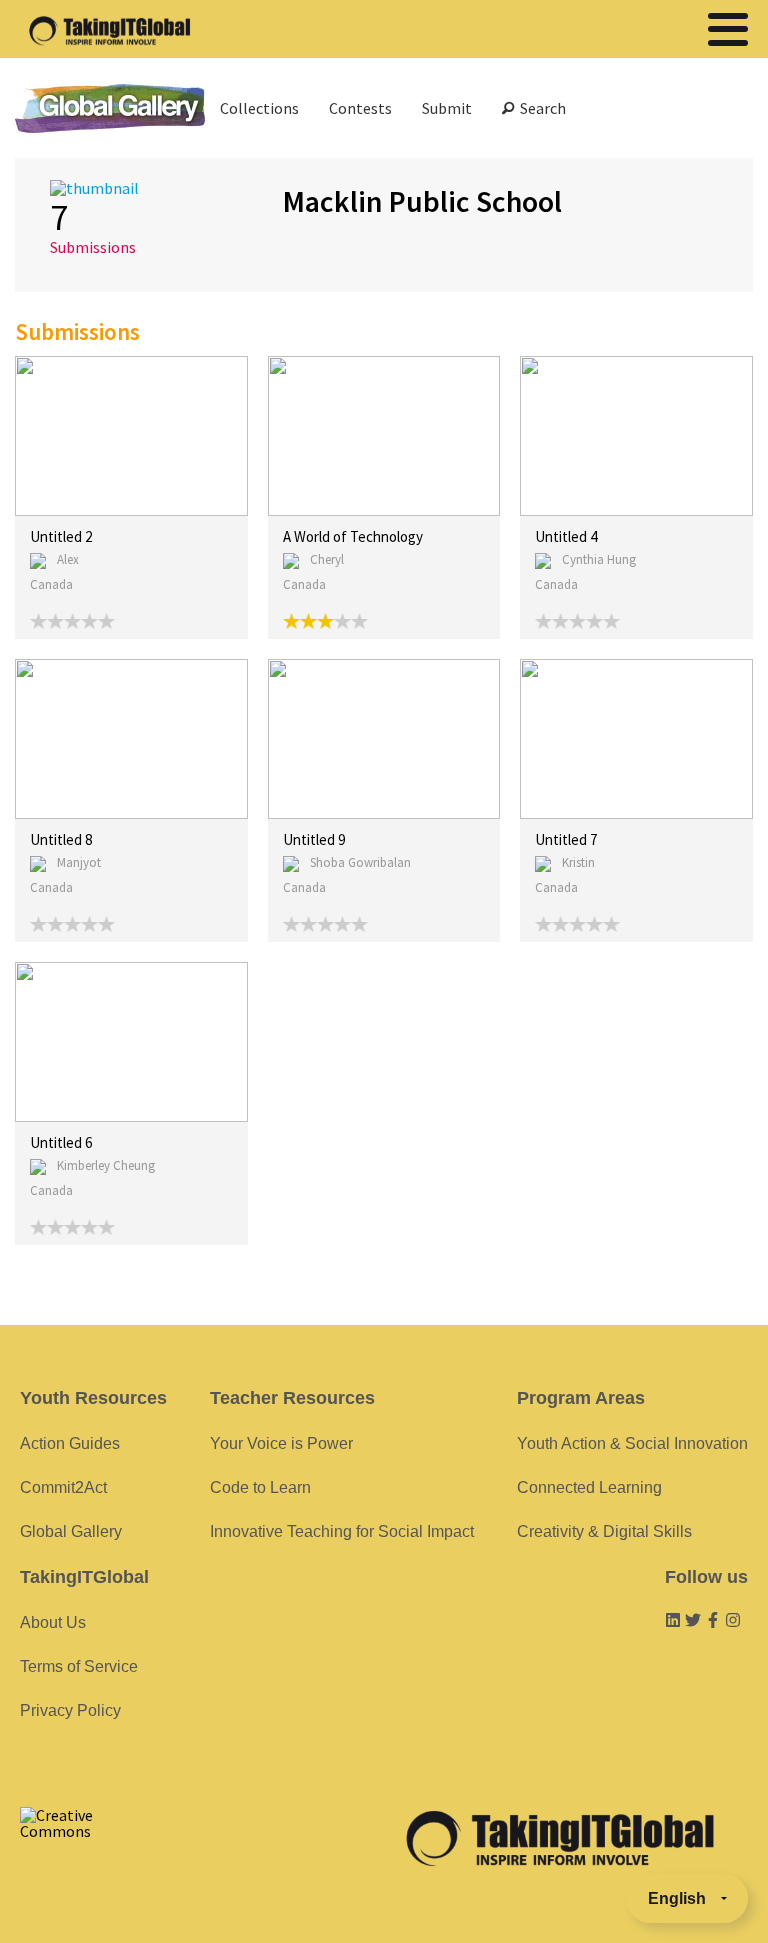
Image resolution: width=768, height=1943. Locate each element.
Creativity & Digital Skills (604, 1531)
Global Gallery (110, 108)
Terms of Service (79, 1666)
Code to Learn (260, 1487)
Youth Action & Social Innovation (632, 1443)
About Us (53, 1622)
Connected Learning (589, 1487)
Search (540, 108)
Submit (447, 108)
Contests (360, 108)
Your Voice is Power (281, 1443)
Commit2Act (63, 1487)
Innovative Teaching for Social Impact (342, 1531)
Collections (259, 108)
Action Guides (70, 1443)
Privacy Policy (70, 1710)
